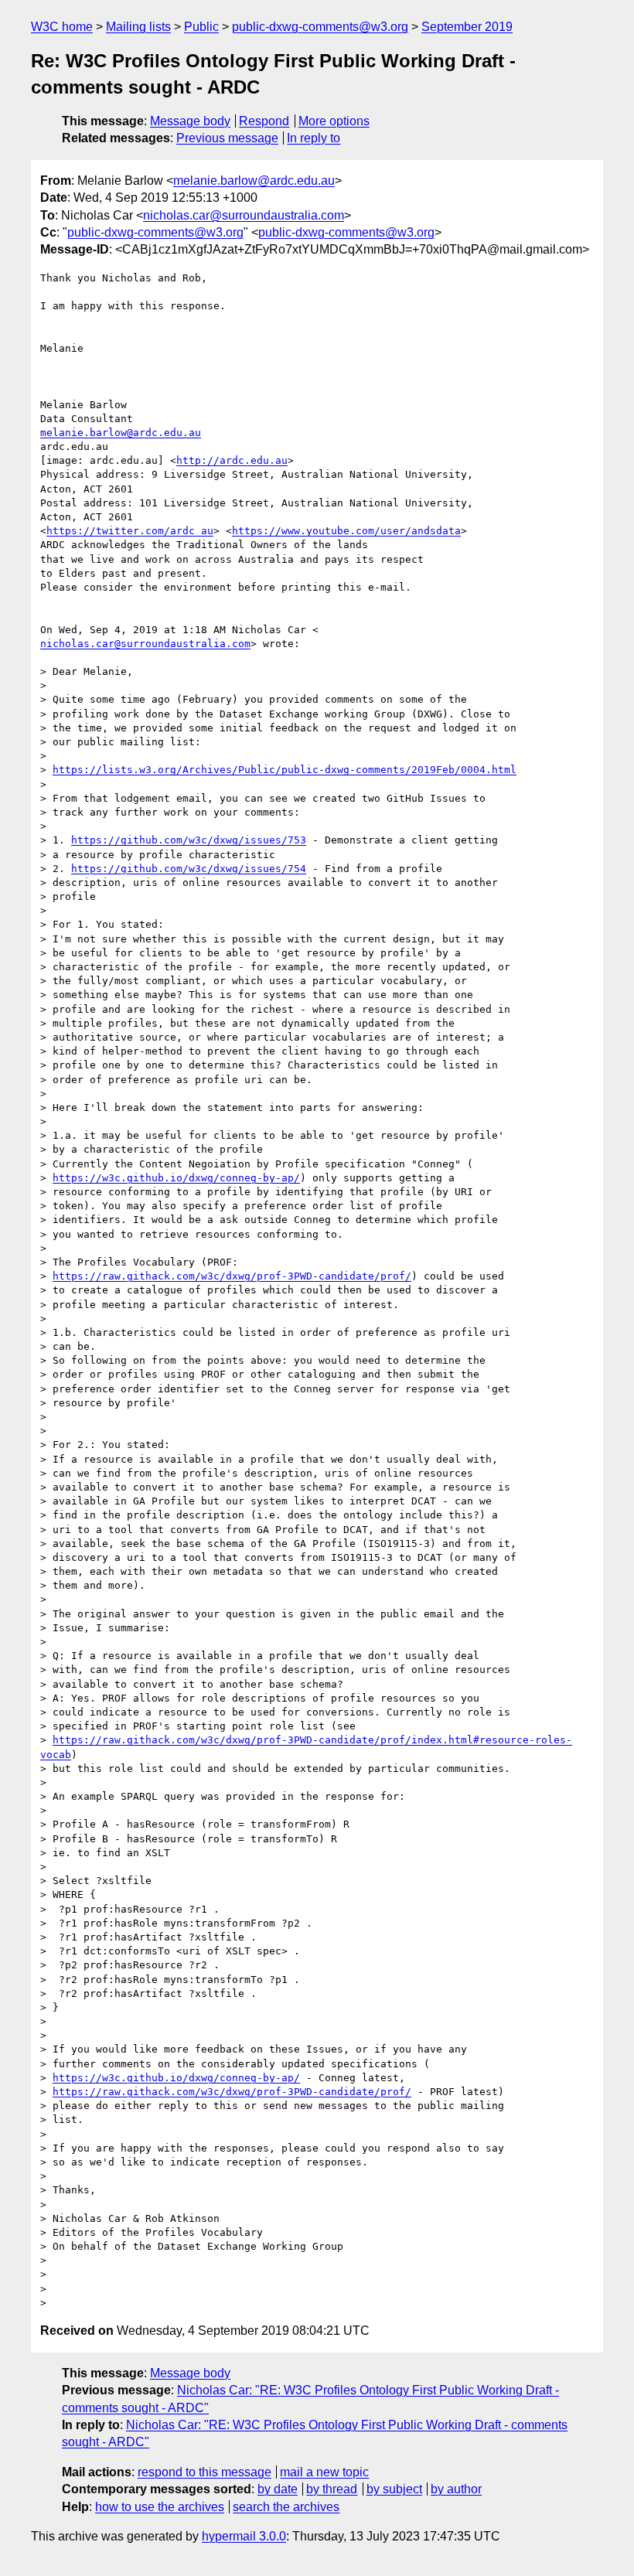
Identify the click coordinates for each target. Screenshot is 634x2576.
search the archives (286, 2507)
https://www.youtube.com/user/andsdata (346, 531)
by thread (332, 2489)
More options (334, 121)
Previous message (227, 138)
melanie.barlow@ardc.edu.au (254, 181)
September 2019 (467, 27)
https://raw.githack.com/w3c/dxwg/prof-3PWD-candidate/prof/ (232, 1276)
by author (456, 2489)
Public (201, 27)
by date (278, 2489)
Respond (264, 121)
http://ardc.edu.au (232, 460)
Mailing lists (138, 27)
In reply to (314, 138)
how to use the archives (160, 2507)
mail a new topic (324, 2472)
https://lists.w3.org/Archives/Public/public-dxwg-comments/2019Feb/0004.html (285, 770)
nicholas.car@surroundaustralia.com (244, 215)
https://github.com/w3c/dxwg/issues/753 (189, 840)
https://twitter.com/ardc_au (130, 531)
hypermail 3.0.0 (244, 2536)
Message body (190, 121)
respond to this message (205, 2472)
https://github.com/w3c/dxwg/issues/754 (189, 869)
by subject (394, 2489)
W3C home (62, 27)
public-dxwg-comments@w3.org (320, 27)
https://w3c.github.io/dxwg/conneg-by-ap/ (176, 1178)
